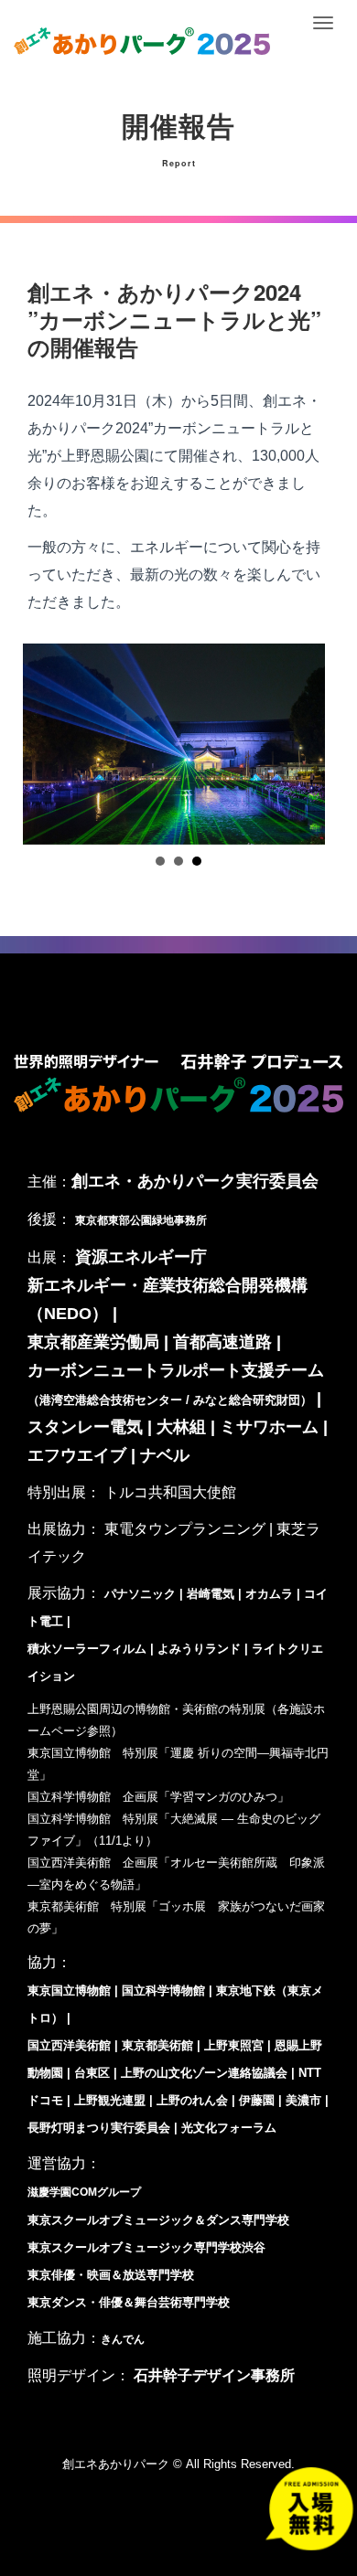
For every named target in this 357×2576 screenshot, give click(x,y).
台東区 (92, 2073)
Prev (51, 744)
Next (306, 744)
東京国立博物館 (69, 1991)
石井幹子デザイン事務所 (214, 2375)
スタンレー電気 (85, 1427)
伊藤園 (257, 2100)
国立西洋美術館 (69, 2045)
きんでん (123, 2339)
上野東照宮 (234, 2045)
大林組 (181, 1427)
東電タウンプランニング (185, 1529)
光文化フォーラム (229, 2128)
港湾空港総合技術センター (111, 1400)
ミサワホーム (269, 1427)
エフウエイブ (77, 1455)
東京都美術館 (157, 2045)
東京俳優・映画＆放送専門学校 (111, 2275)
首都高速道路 (222, 1342)
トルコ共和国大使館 (170, 1492)
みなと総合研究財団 (247, 1400)
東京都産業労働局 (93, 1342)
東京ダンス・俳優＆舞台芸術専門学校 (129, 2302)
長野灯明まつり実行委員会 (99, 2128)
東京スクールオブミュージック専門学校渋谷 (146, 2247)
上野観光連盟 (110, 2100)
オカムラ (271, 1594)
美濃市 (303, 2100)
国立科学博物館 (163, 1991)
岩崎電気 (211, 1594)
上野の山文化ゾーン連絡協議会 (204, 2073)
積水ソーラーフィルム (87, 1649)
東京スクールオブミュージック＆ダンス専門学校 (158, 2220)
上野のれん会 (192, 2100)
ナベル (165, 1455)
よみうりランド (199, 1649)
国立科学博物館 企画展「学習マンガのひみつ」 (158, 1797)
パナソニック (140, 1594)
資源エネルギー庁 (141, 1257)
